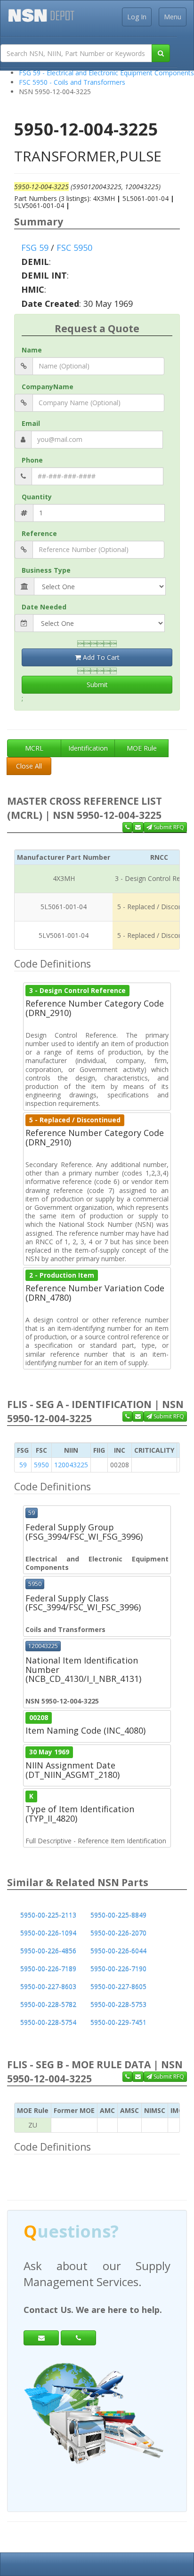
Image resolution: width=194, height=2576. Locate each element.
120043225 (71, 1465)
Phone (32, 460)
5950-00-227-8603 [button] (48, 1987)
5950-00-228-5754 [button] (48, 2022)
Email (31, 423)
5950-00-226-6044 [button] (118, 1951)
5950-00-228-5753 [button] (118, 2004)
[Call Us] (127, 827)
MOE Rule (142, 748)
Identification (88, 748)
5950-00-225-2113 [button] (48, 1915)
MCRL (34, 748)
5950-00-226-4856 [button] (48, 1951)
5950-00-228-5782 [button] (48, 2004)
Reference (39, 533)
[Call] (78, 2338)
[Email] (41, 2338)
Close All (29, 766)
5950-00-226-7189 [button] (48, 1969)
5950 (41, 1465)
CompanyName (48, 387)
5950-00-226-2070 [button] (118, 1933)
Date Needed (44, 607)
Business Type (46, 570)
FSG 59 (35, 248)
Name (32, 350)
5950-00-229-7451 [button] (118, 2022)
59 (23, 1465)
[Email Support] (138, 827)
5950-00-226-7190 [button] (118, 1969)
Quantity (37, 497)
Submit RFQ (168, 827)
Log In (137, 17)
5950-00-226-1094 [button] (48, 1933)
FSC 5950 (74, 248)
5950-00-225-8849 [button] (118, 1915)
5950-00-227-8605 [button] (118, 1987)
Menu (173, 17)
